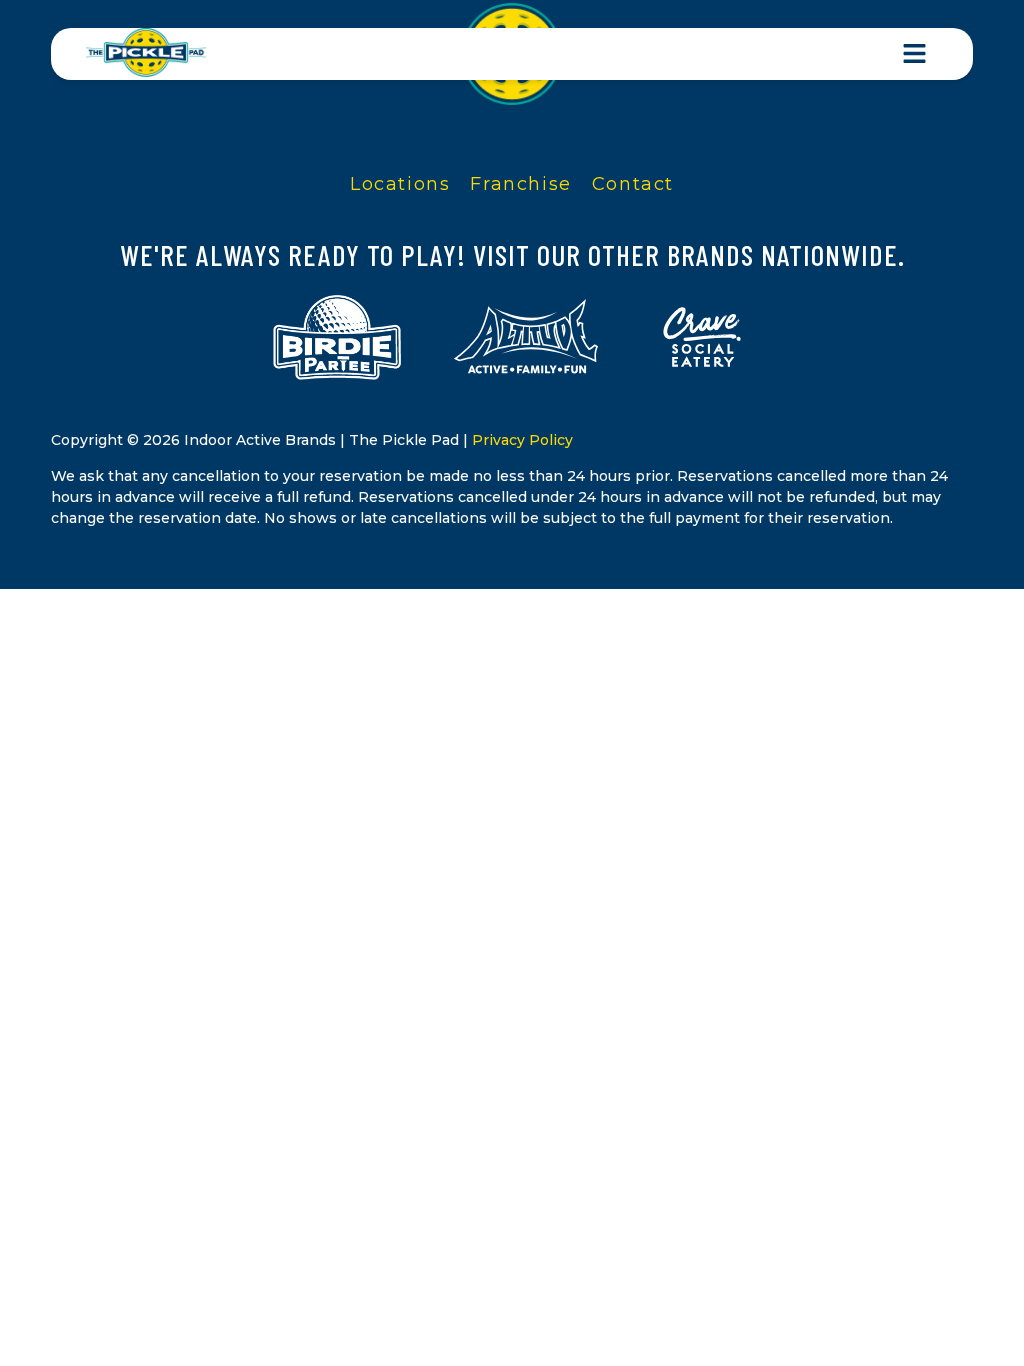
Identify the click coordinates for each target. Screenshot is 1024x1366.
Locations (400, 184)
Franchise (520, 184)
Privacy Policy (522, 440)
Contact (633, 184)
